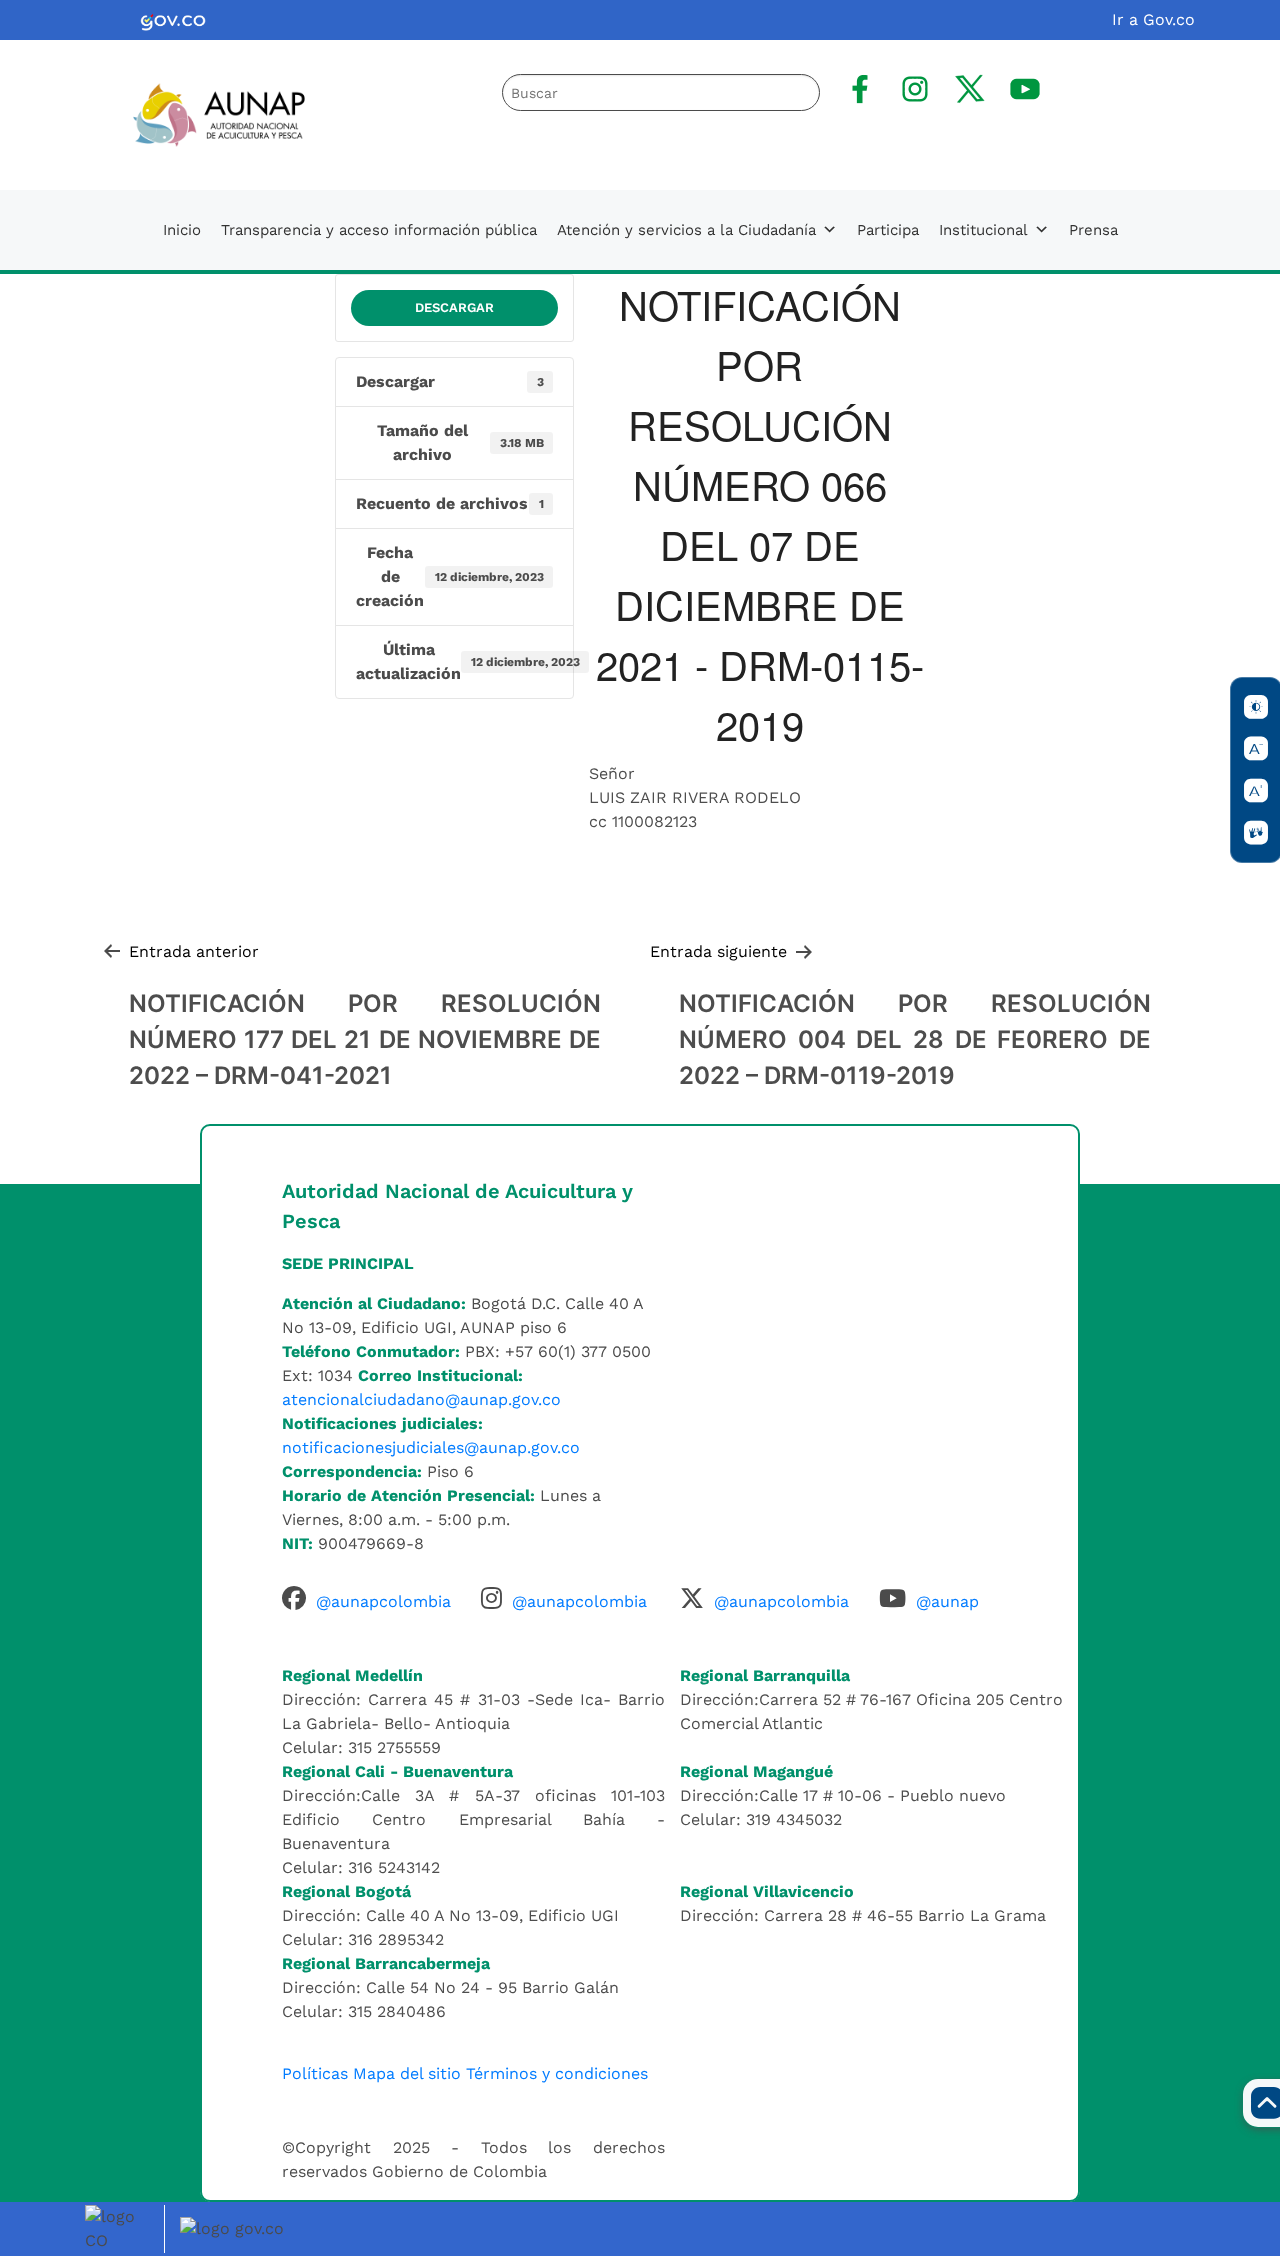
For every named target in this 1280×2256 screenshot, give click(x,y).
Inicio (182, 230)
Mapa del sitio (407, 2073)
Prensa (1093, 230)
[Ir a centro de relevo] (1255, 833)
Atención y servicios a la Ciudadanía (686, 230)
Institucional (983, 230)
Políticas (315, 2073)
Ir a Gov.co (1153, 19)
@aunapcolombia (383, 1601)
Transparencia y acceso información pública (379, 230)
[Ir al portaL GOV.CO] (235, 2227)
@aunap (947, 1601)
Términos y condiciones (557, 2073)
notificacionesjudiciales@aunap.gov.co (431, 1447)
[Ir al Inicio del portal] (203, 113)
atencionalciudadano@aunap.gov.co (421, 1399)
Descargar (454, 307)
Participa (888, 230)
